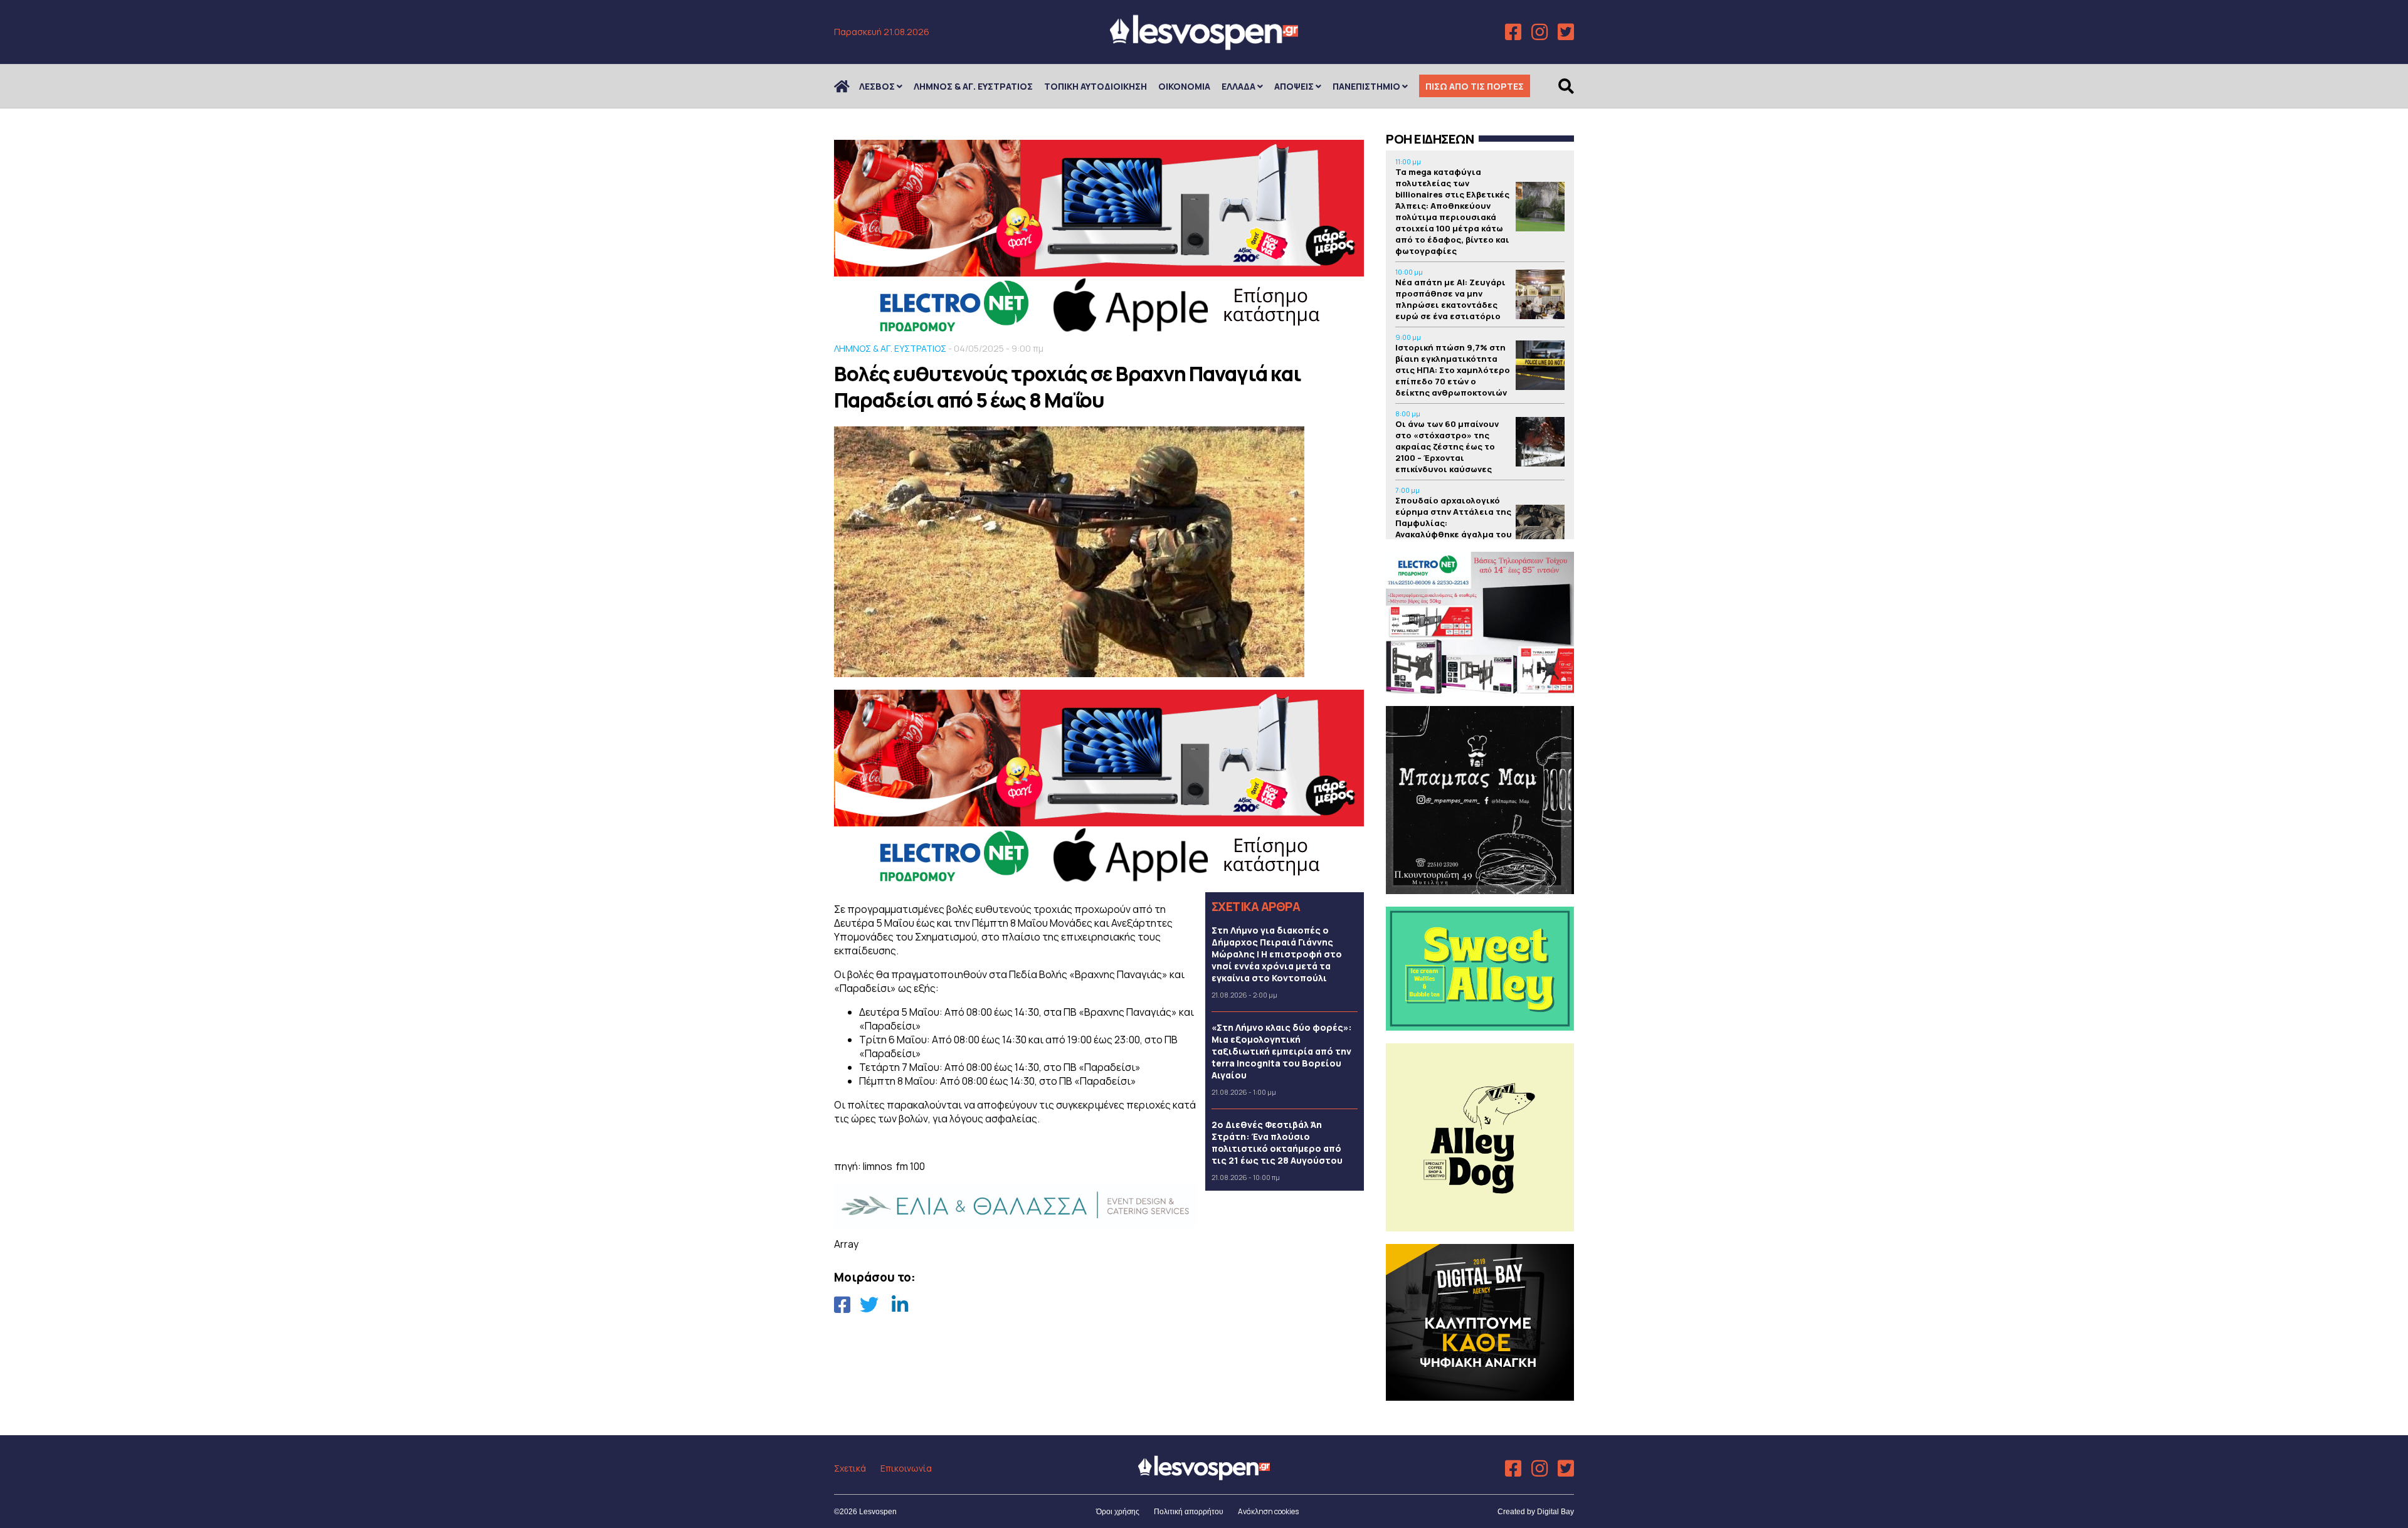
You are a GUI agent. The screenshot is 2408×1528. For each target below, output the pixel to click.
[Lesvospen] (1204, 45)
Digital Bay (1555, 1512)
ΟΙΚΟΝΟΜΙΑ (1184, 86)
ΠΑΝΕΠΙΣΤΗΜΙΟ (1366, 86)
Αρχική (850, 86)
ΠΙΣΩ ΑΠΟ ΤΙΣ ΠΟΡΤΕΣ (1475, 86)
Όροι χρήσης (1118, 1512)
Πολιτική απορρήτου (1189, 1512)
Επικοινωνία (906, 1468)
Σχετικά (850, 1468)
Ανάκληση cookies (1268, 1511)
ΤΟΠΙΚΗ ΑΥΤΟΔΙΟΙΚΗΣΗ (1096, 86)
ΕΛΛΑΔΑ (1238, 86)
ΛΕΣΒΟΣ (877, 86)
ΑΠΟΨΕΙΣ (1294, 86)
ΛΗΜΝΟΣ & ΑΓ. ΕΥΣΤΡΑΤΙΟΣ (973, 86)
